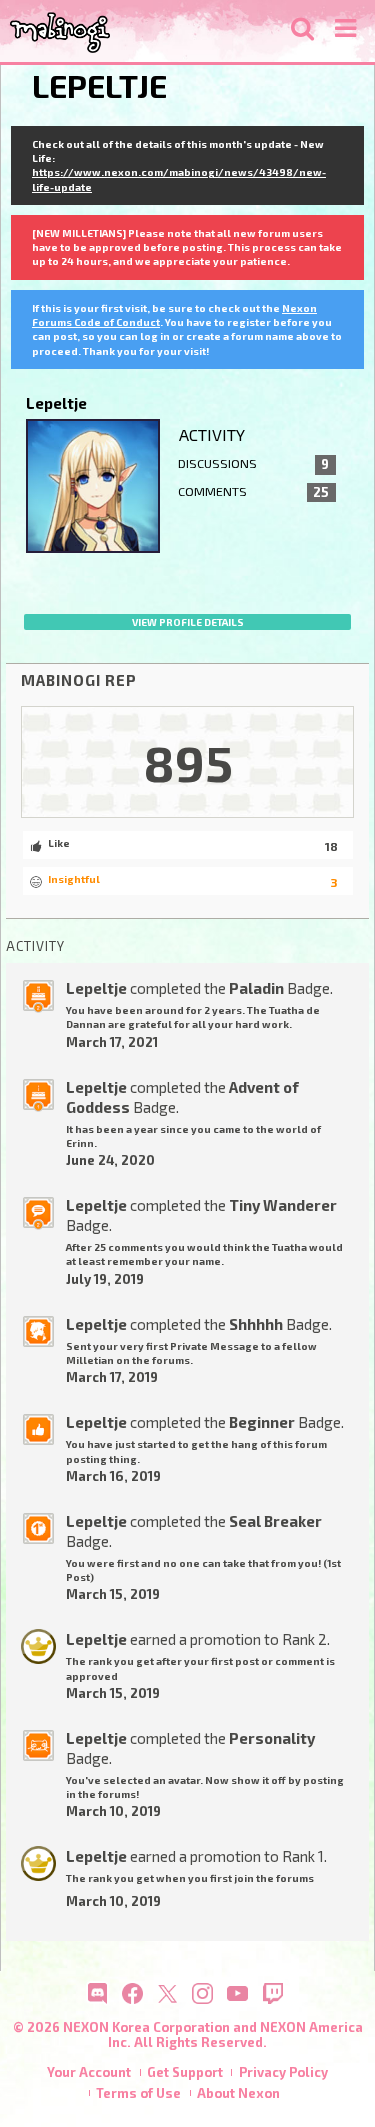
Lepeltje (96, 988)
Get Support (185, 2072)
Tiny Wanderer (283, 1205)
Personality (272, 1738)
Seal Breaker (275, 1521)
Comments (253, 492)
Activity (212, 434)
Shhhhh (256, 1324)
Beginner (262, 1422)
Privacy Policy (283, 2072)
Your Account (89, 2072)
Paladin (256, 988)
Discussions (253, 464)
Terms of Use (138, 2093)
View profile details (188, 622)
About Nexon (238, 2093)
